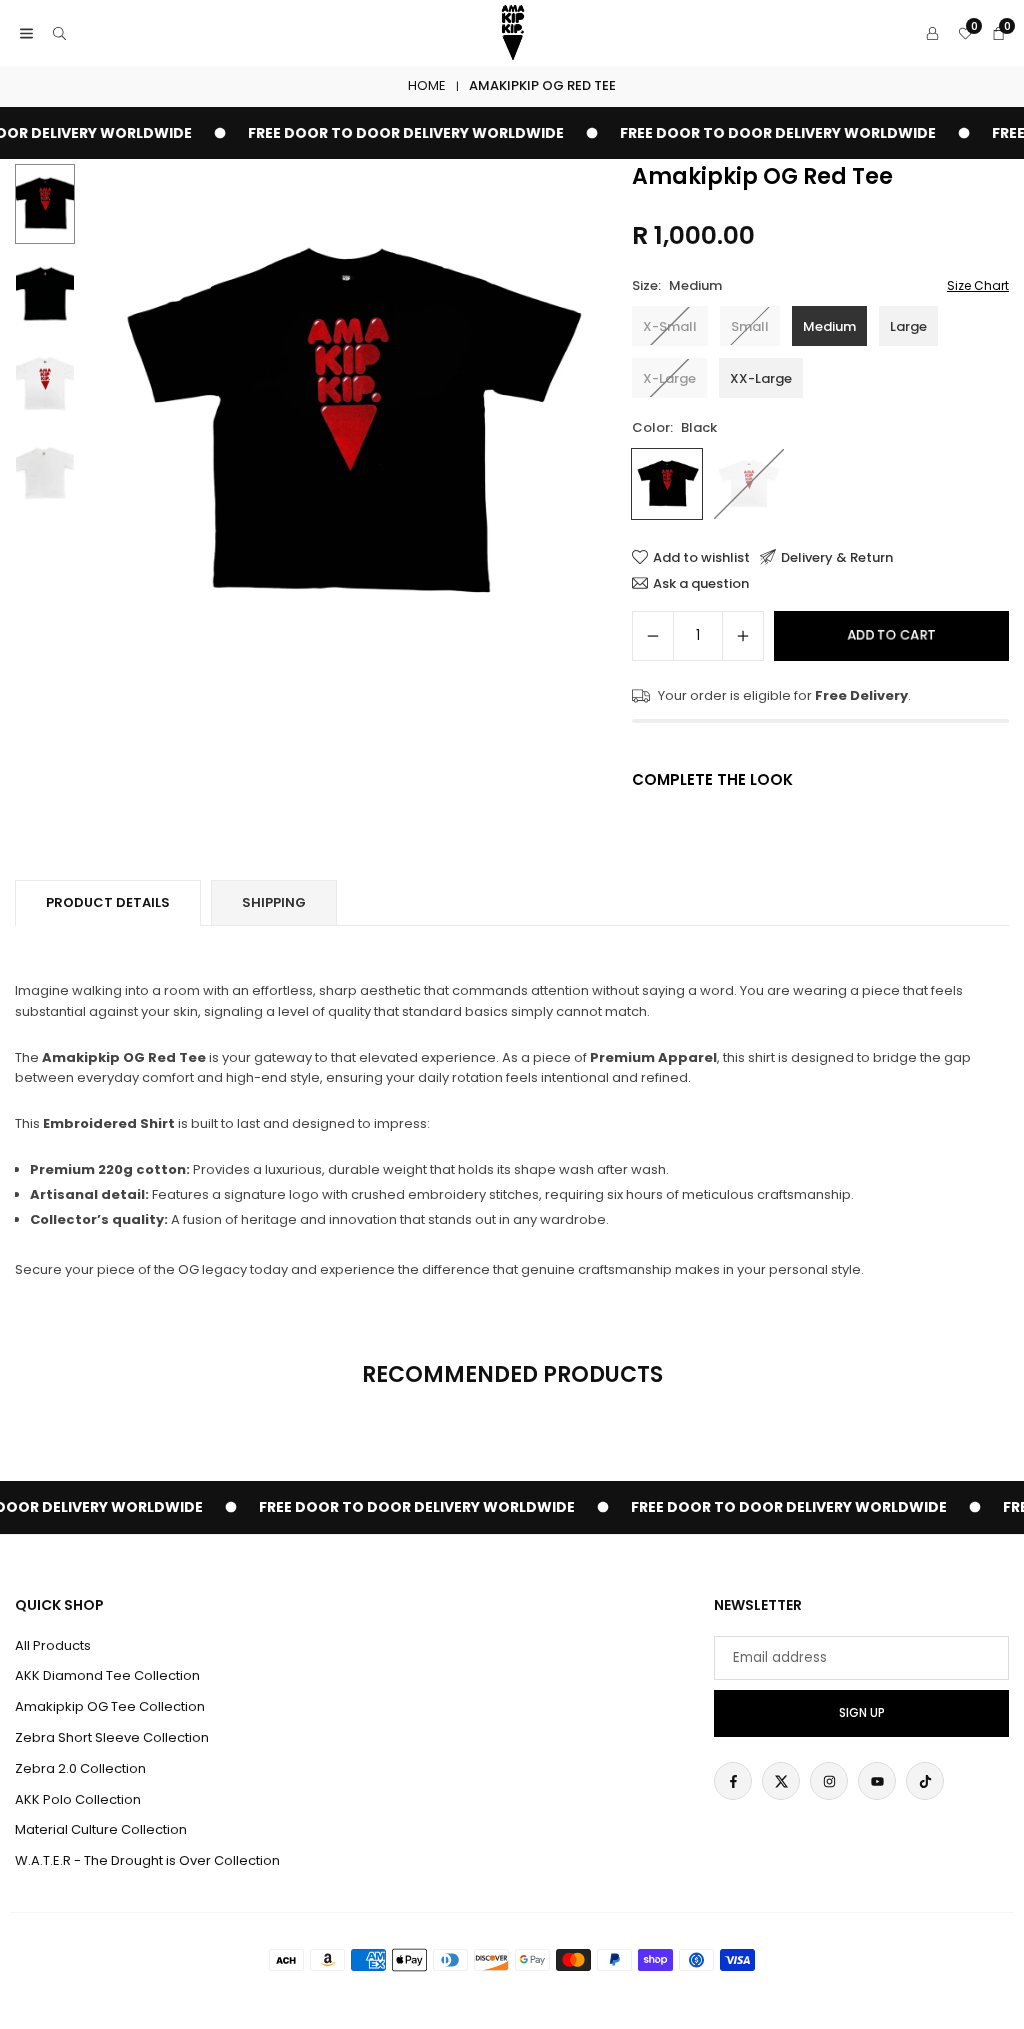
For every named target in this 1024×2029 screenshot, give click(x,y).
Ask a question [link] (701, 583)
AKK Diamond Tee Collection (107, 1675)
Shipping (274, 902)
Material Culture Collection (101, 1829)
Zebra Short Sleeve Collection (112, 1737)
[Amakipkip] (513, 31)
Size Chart (978, 285)
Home (427, 85)
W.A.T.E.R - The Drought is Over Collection (147, 1860)
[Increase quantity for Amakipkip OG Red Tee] (743, 636)
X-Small (670, 326)
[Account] (932, 33)
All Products (53, 1645)
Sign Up (862, 1713)
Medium (829, 326)
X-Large (669, 378)
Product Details (108, 902)
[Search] (59, 33)
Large (908, 326)
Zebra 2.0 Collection (80, 1768)
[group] (346, 425)
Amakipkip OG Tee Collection (110, 1706)
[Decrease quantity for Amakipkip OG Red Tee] (653, 636)
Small (750, 326)
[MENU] (26, 33)
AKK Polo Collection (78, 1799)
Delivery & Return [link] (837, 557)
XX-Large (761, 378)
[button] (572, 426)
